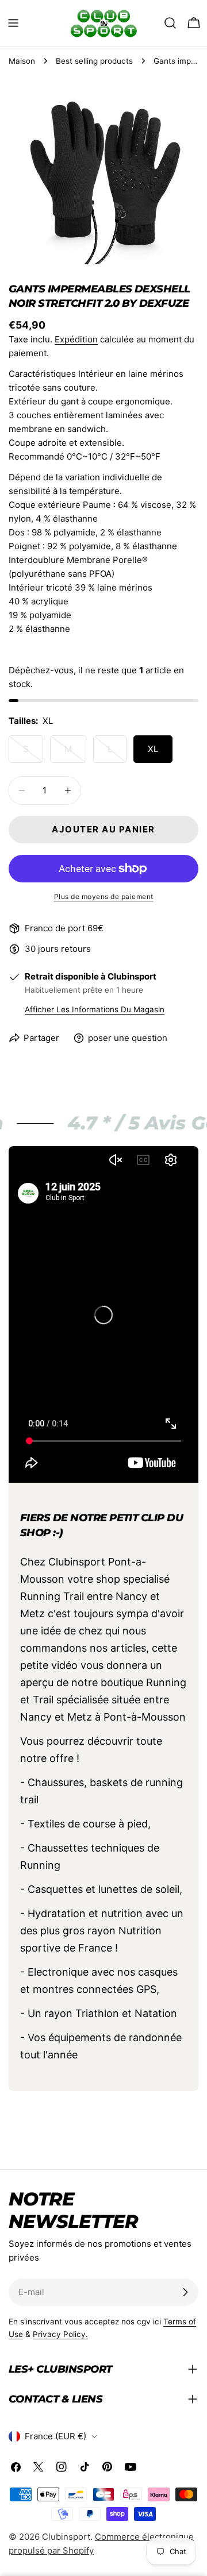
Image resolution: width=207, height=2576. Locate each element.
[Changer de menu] (13, 23)
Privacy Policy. (60, 2334)
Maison (22, 61)
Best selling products (94, 61)
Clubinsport (66, 2537)
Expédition (76, 339)
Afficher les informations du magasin (95, 1009)
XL (153, 749)
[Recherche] (170, 23)
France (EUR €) (55, 2436)
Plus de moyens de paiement (104, 896)
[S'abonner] (185, 2292)
